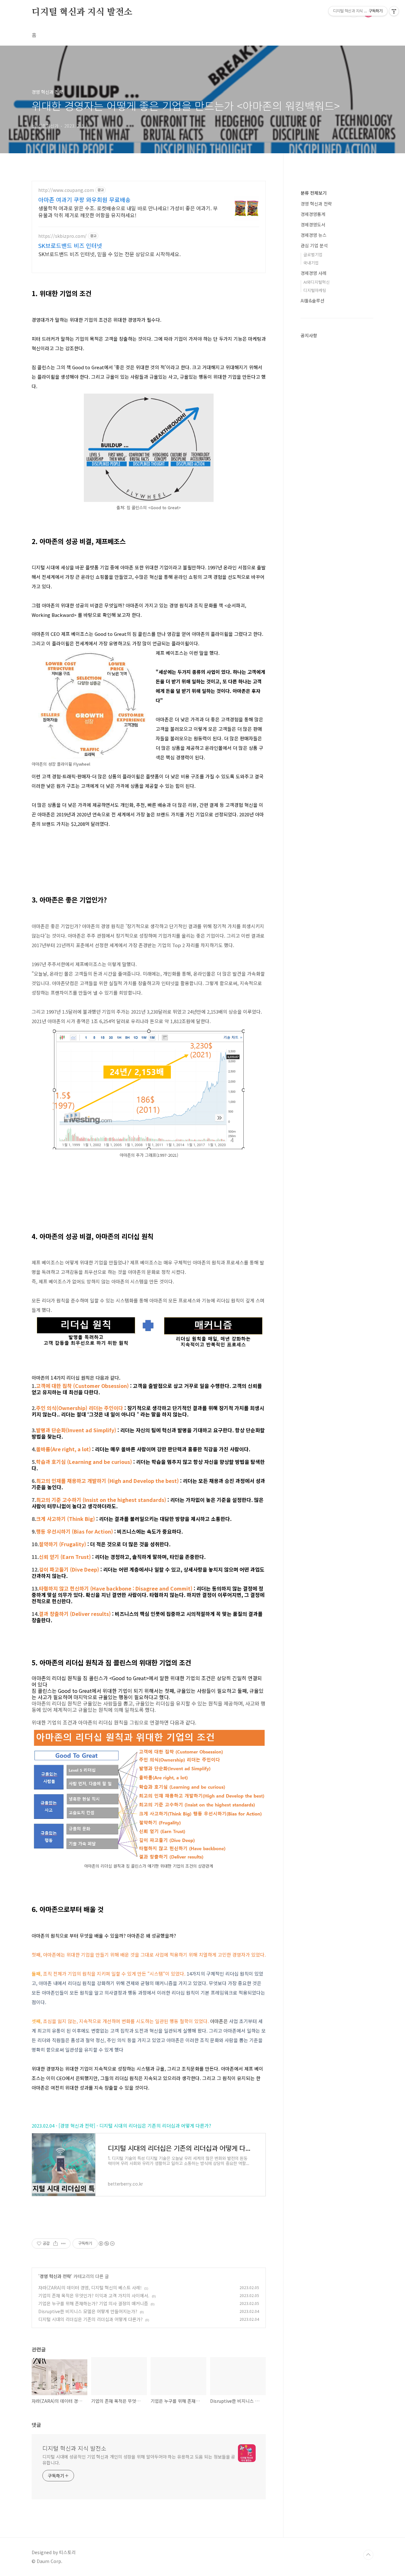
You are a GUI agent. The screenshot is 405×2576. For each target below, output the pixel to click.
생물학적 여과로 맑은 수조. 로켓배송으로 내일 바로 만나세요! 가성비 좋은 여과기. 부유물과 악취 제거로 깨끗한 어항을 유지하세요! (128, 211)
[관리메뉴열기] (394, 11)
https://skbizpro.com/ (62, 236)
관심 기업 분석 (314, 245)
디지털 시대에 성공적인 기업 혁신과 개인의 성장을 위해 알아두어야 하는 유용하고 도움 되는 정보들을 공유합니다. (139, 2460)
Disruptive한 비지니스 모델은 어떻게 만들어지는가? (88, 2311)
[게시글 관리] (63, 2244)
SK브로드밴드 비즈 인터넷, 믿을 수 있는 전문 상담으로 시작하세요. (109, 254)
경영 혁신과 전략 (55, 2276)
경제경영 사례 (314, 273)
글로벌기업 (313, 254)
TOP (368, 2555)
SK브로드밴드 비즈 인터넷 (70, 245)
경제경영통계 (313, 214)
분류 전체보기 (314, 193)
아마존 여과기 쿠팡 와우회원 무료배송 (84, 199)
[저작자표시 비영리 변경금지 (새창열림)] (106, 2244)
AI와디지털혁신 (317, 282)
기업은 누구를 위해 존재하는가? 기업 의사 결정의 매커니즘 (93, 2303)
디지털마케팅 (315, 290)
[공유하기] (56, 2244)
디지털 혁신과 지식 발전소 (82, 12)
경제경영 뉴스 (314, 235)
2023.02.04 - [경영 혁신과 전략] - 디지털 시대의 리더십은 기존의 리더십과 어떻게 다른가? (121, 2126)
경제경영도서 (313, 225)
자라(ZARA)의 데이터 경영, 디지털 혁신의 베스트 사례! (90, 2288)
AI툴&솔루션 (312, 301)
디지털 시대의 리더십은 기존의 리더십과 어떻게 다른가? (90, 2319)
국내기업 (311, 263)
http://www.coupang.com (66, 190)
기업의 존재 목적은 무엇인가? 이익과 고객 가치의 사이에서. (94, 2295)
